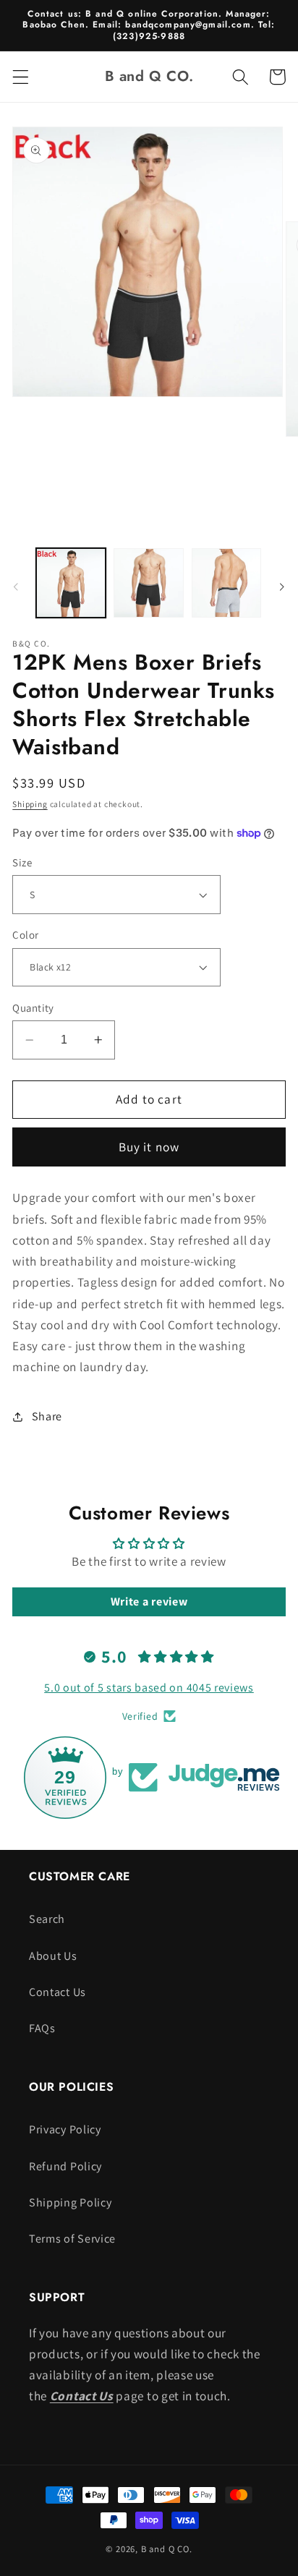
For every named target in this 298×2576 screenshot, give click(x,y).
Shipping (30, 804)
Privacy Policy (65, 2129)
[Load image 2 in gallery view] (148, 583)
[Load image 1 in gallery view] (71, 583)
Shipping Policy (70, 2202)
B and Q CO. (167, 2549)
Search (47, 1919)
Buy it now (149, 1147)
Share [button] (47, 1416)
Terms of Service (72, 2239)
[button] (21, 77)
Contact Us (58, 1992)
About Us (53, 1956)
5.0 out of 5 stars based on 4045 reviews (149, 1688)
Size (22, 862)
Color (25, 935)
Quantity (33, 1008)
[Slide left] (16, 587)
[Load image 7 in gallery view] (226, 583)
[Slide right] (282, 587)
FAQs (42, 2028)
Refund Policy (65, 2166)
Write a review (149, 1602)
